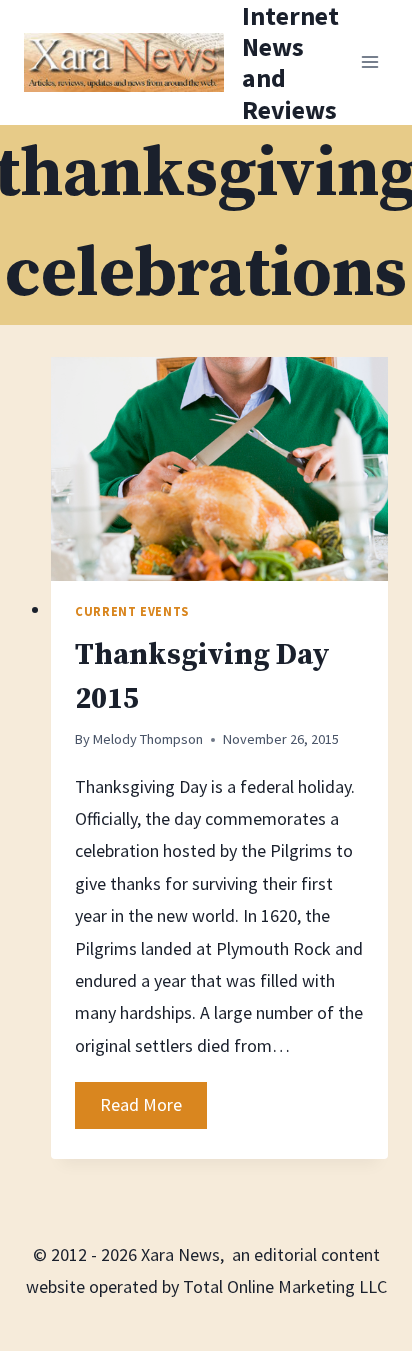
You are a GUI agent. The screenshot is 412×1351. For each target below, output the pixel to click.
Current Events (132, 611)
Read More (153, 1110)
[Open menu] (369, 62)
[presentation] (219, 469)
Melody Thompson (148, 739)
